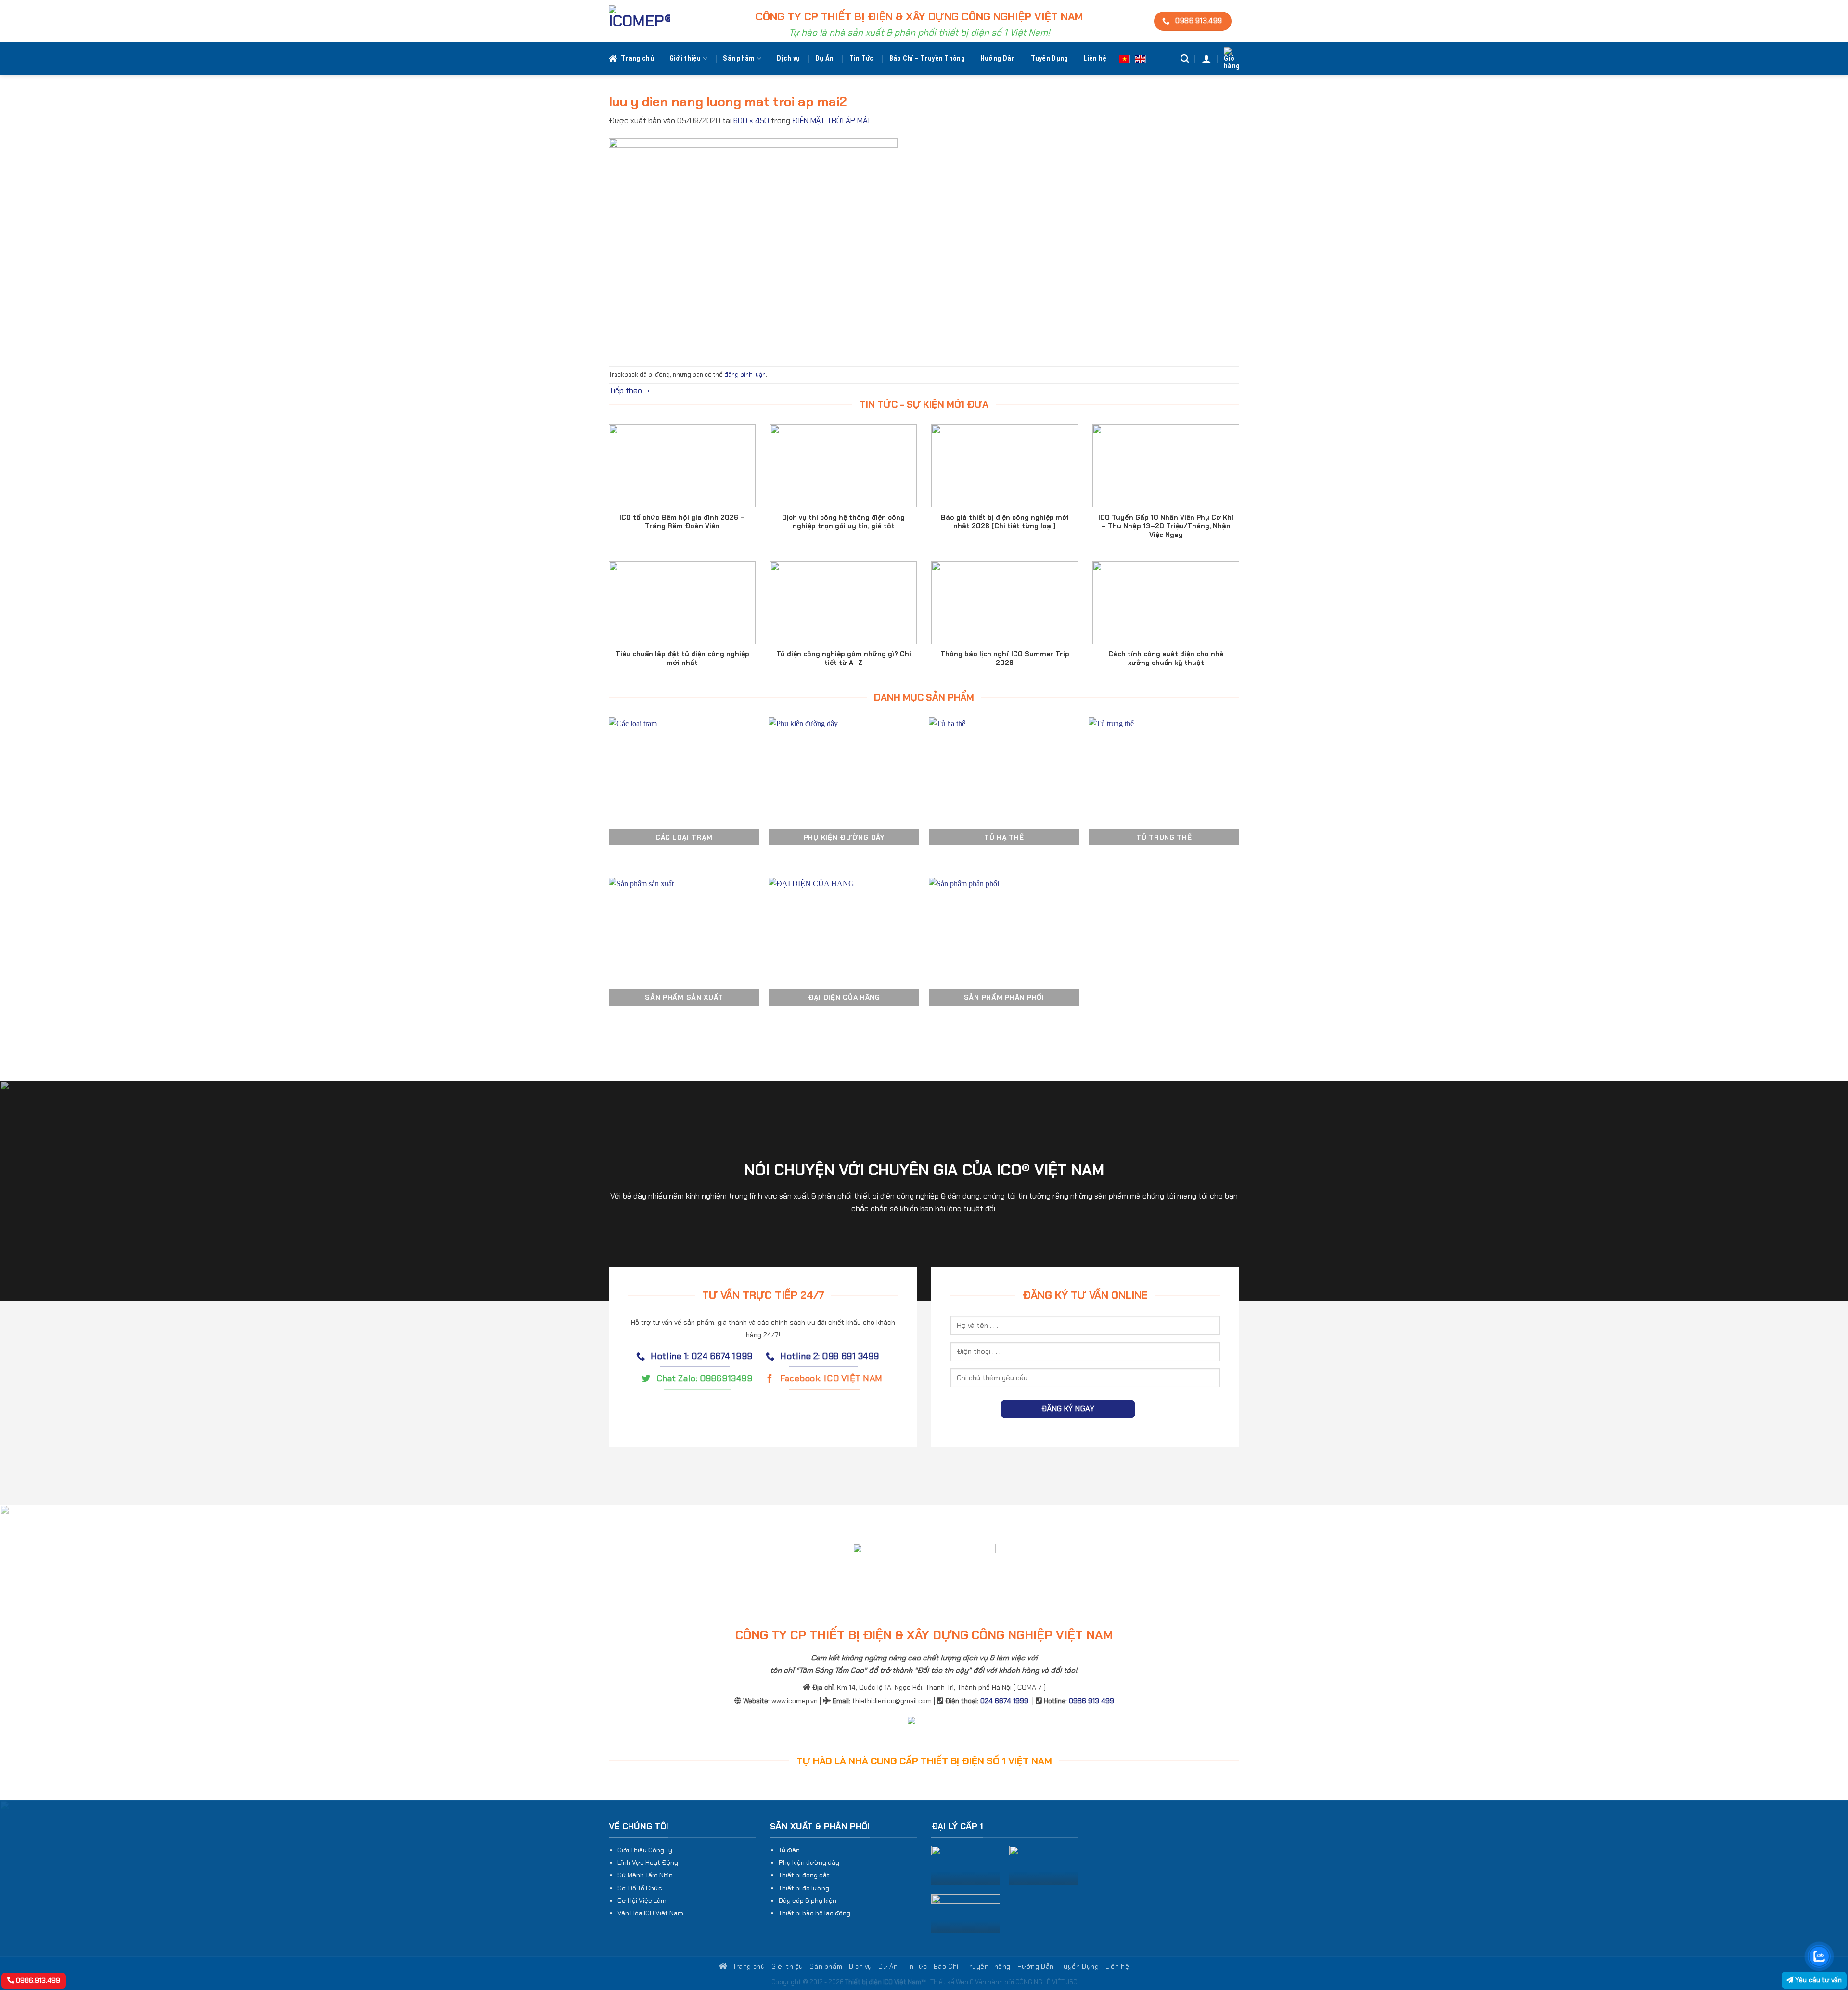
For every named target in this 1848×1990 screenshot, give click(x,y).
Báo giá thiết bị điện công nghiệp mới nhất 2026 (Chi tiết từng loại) (1005, 522)
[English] (1140, 58)
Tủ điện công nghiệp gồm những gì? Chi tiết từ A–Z (844, 658)
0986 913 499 (1091, 1701)
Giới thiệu (685, 58)
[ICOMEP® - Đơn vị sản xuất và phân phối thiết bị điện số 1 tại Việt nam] (640, 21)
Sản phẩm (739, 58)
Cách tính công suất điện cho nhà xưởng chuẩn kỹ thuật (1166, 658)
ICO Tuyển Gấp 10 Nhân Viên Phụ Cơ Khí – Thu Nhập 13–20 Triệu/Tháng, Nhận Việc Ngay (1166, 526)
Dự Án (824, 58)
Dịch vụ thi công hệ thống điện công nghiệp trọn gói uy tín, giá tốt (843, 522)
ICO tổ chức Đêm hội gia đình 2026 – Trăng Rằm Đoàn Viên (682, 522)
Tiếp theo (629, 390)
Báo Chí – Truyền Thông (927, 58)
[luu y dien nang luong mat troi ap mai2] (753, 246)
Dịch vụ (788, 58)
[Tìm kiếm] (1185, 59)
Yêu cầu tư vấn (1817, 1980)
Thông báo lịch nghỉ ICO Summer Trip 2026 (1005, 658)
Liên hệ (1095, 58)
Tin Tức (862, 58)
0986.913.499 (37, 1980)
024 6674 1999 (1004, 1701)
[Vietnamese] (1124, 58)
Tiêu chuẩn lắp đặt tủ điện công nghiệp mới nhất (682, 658)
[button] (1206, 59)
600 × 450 (751, 121)
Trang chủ (637, 58)
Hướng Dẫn (998, 58)
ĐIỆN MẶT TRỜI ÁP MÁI (831, 121)
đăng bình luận (745, 375)
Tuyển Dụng (1050, 58)
